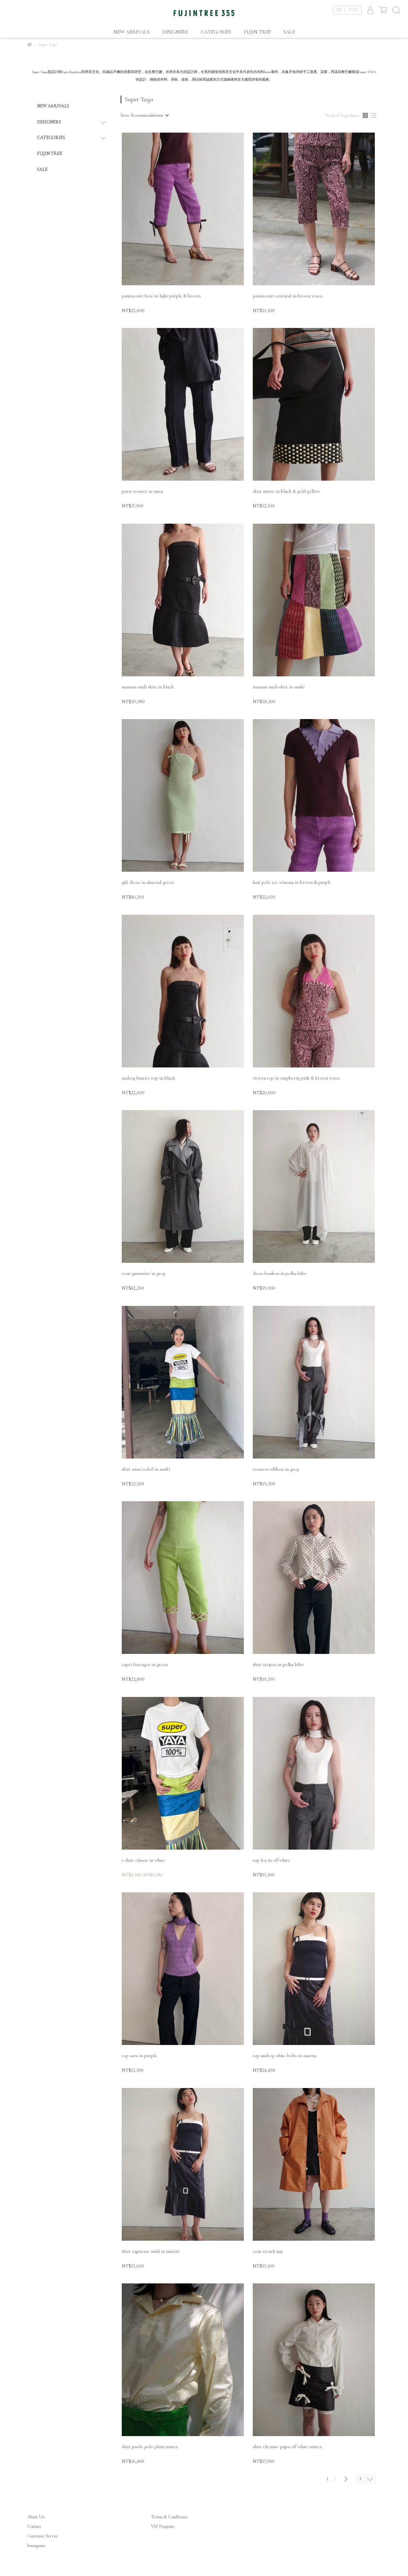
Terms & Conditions (169, 2517)
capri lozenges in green (145, 1664)
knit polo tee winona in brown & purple (292, 882)
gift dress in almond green (148, 882)
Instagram (36, 2546)
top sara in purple (139, 2056)
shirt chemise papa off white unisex (287, 2447)
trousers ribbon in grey (276, 1469)
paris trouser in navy (142, 491)
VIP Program (163, 2526)
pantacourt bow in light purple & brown (161, 296)
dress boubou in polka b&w (280, 1273)
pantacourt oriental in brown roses (288, 296)
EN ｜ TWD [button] (347, 10)
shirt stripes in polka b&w (278, 1664)
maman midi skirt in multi (279, 687)
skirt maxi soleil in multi (146, 1469)
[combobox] (144, 115)
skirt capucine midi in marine (151, 2251)
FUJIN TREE (257, 32)
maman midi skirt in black (148, 687)
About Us (36, 2517)
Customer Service (43, 2536)
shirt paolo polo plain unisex (150, 2447)
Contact (34, 2526)
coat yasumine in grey (143, 1273)
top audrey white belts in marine (285, 2056)
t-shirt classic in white (143, 1860)
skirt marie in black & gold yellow (286, 491)
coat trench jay (268, 2251)
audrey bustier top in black (148, 1078)
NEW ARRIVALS (131, 32)
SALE (289, 32)
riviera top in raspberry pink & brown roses (296, 1078)
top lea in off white (271, 1860)
